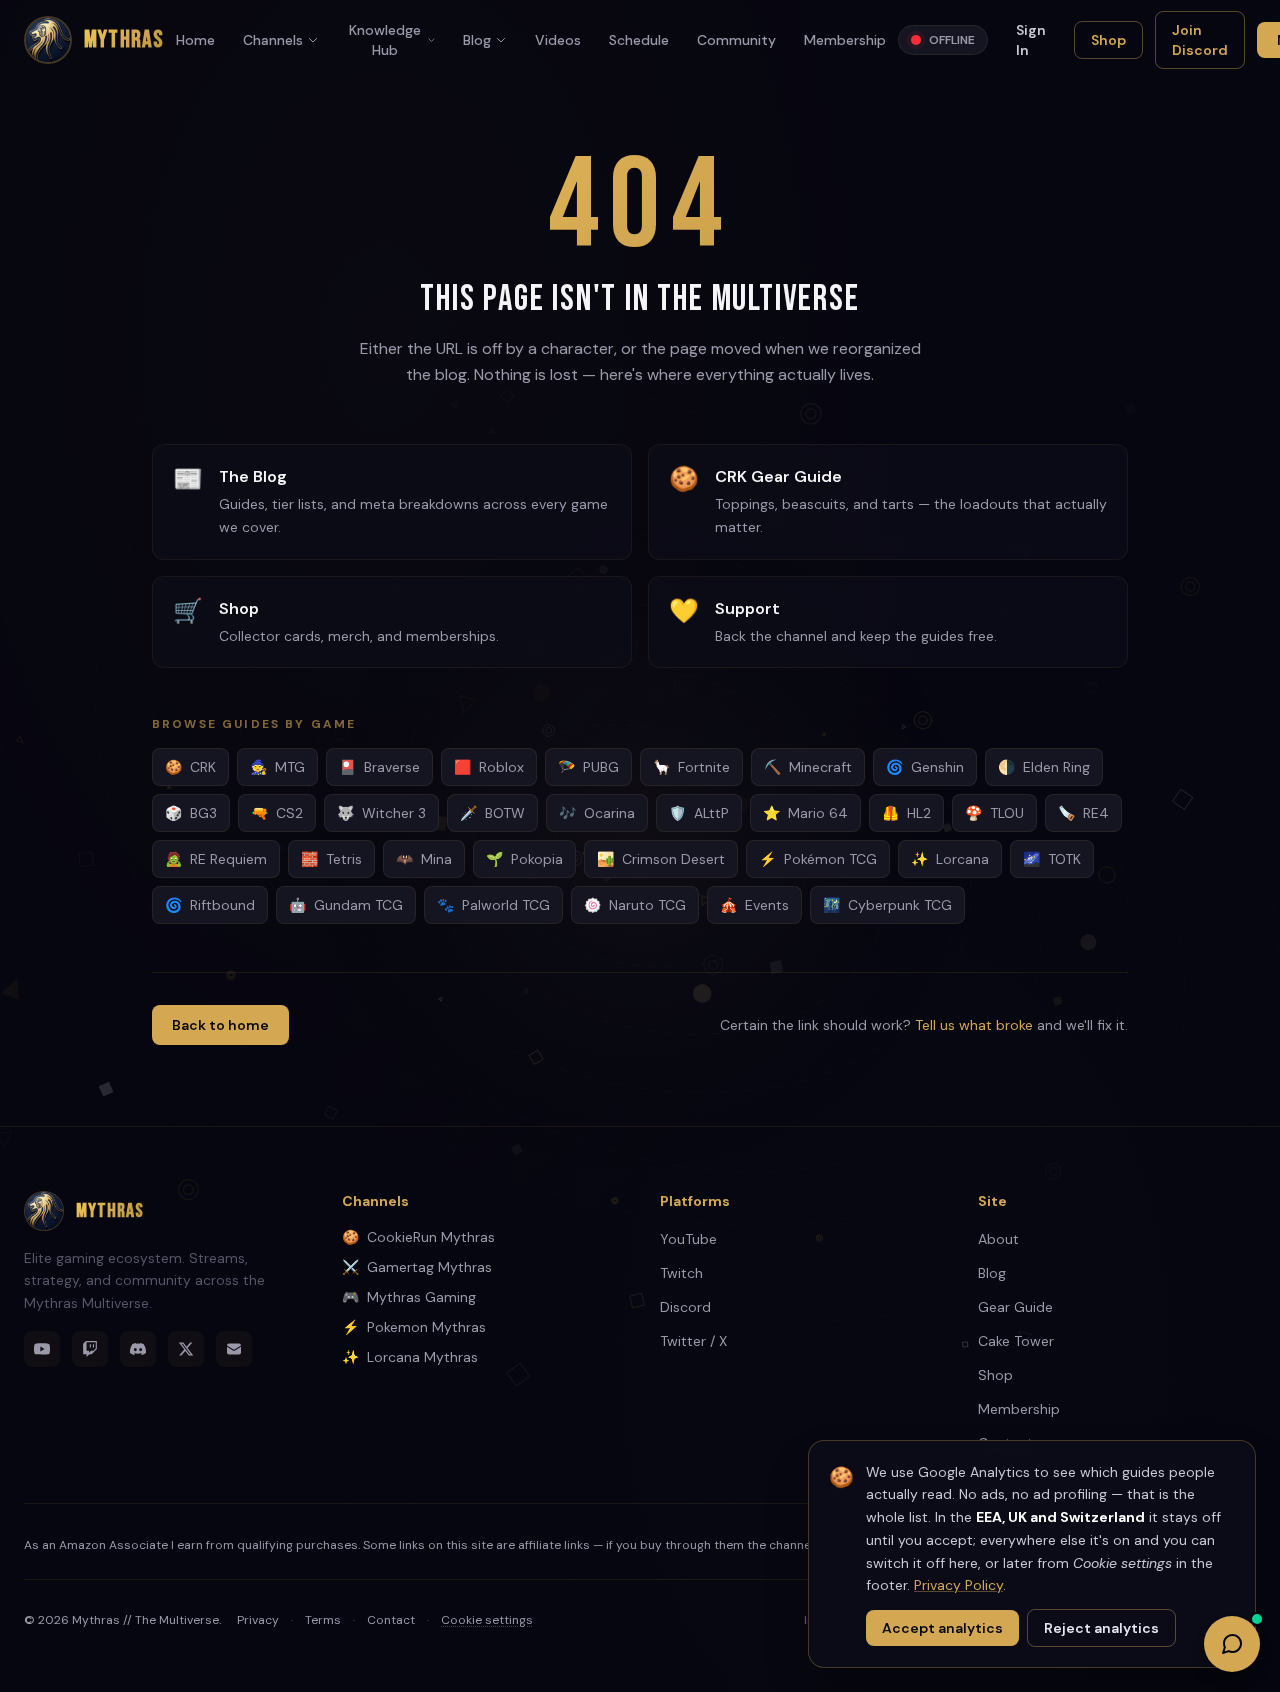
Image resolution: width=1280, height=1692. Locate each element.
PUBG (588, 767)
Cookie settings (487, 1620)
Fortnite (691, 767)
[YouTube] (42, 1349)
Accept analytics (942, 1628)
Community (736, 40)
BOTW (492, 813)
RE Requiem (216, 859)
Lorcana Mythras (410, 1357)
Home (195, 40)
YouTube (688, 1239)
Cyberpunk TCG (887, 905)
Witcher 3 (381, 813)
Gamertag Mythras (417, 1267)
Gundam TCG (346, 905)
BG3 (191, 813)
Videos (558, 40)
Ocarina (597, 813)
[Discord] (138, 1349)
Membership (845, 40)
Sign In (1031, 40)
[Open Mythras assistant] (1232, 1644)
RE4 (1083, 813)
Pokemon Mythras (414, 1327)
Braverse (379, 767)
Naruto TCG (635, 905)
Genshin (925, 767)
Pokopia (524, 859)
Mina (424, 859)
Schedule (639, 40)
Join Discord (1200, 40)
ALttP (699, 813)
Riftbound (210, 905)
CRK (190, 767)
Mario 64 (805, 813)
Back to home (220, 1025)
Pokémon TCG (818, 859)
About (998, 1239)
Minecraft (808, 767)
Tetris (331, 859)
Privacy (258, 1620)
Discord (685, 1307)
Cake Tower (1016, 1341)
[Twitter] (186, 1349)
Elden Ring (1044, 767)
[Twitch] (90, 1349)
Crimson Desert (661, 859)
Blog (477, 40)
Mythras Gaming (409, 1297)
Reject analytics (1101, 1628)
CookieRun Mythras (418, 1237)
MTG (277, 767)
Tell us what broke (974, 1025)
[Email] (234, 1349)
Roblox (489, 767)
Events (754, 905)
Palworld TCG (493, 905)
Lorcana (950, 859)
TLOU (994, 813)
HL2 (906, 813)
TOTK (1052, 859)
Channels (273, 40)
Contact (391, 1620)
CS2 (277, 813)
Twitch (681, 1273)
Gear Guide (1015, 1307)
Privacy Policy (958, 1585)
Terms (323, 1620)
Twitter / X (693, 1341)
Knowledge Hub (385, 40)
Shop (1108, 40)
